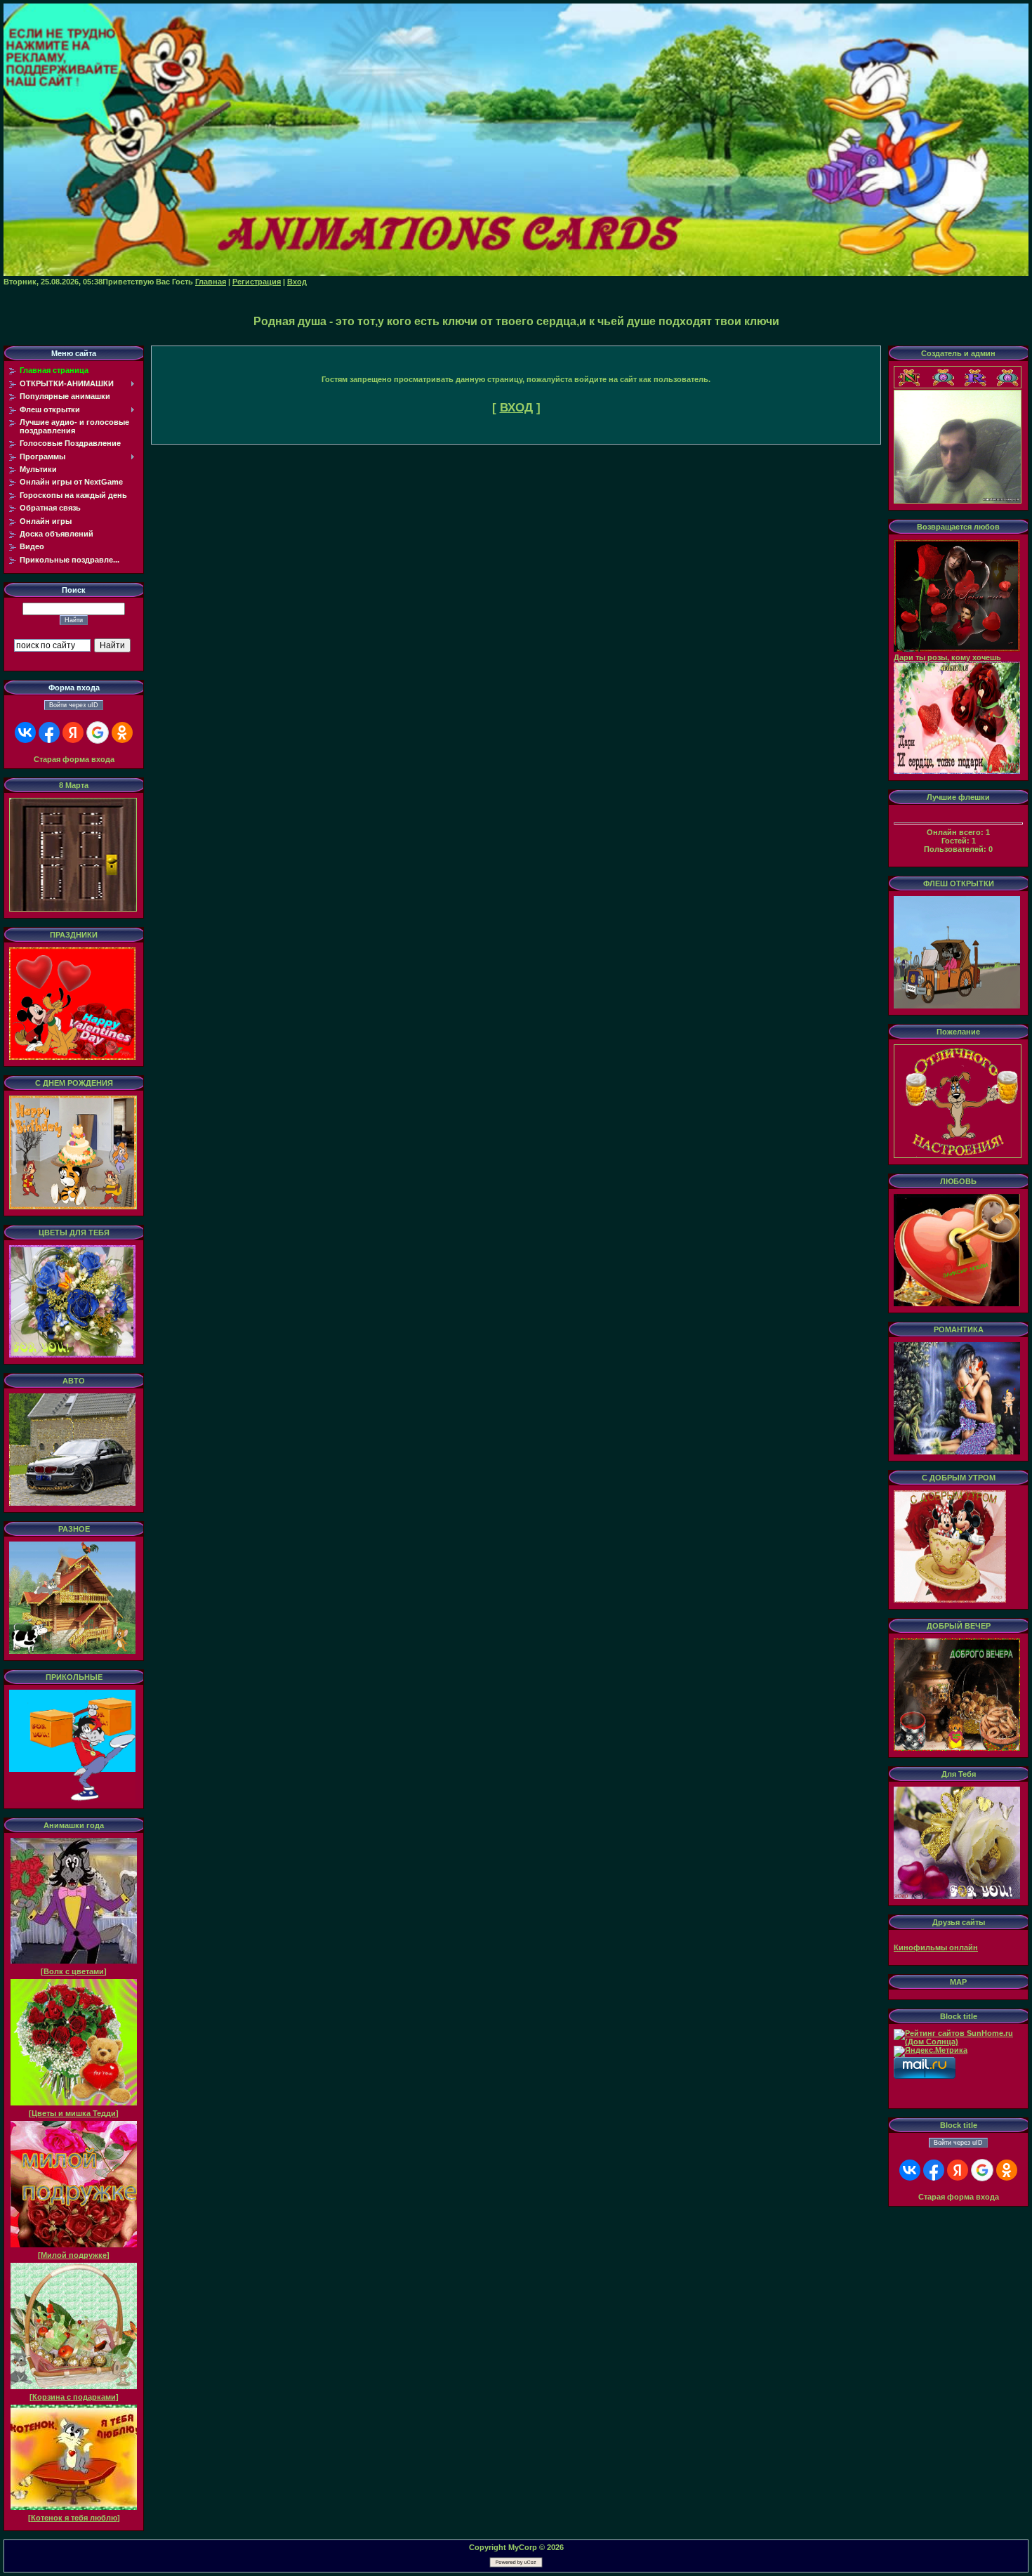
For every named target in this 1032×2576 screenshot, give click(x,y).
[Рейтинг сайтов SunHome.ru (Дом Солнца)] (958, 2042)
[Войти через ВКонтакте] (25, 732)
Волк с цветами (74, 1971)
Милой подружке (74, 2255)
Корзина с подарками (74, 2397)
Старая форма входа (74, 759)
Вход (297, 282)
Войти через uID (74, 705)
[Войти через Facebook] (49, 732)
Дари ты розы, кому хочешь (947, 657)
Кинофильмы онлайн (936, 1947)
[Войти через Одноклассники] (122, 732)
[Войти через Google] (98, 732)
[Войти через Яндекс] (73, 732)
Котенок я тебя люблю (74, 2518)
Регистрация (257, 282)
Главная (211, 282)
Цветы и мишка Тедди (74, 2113)
